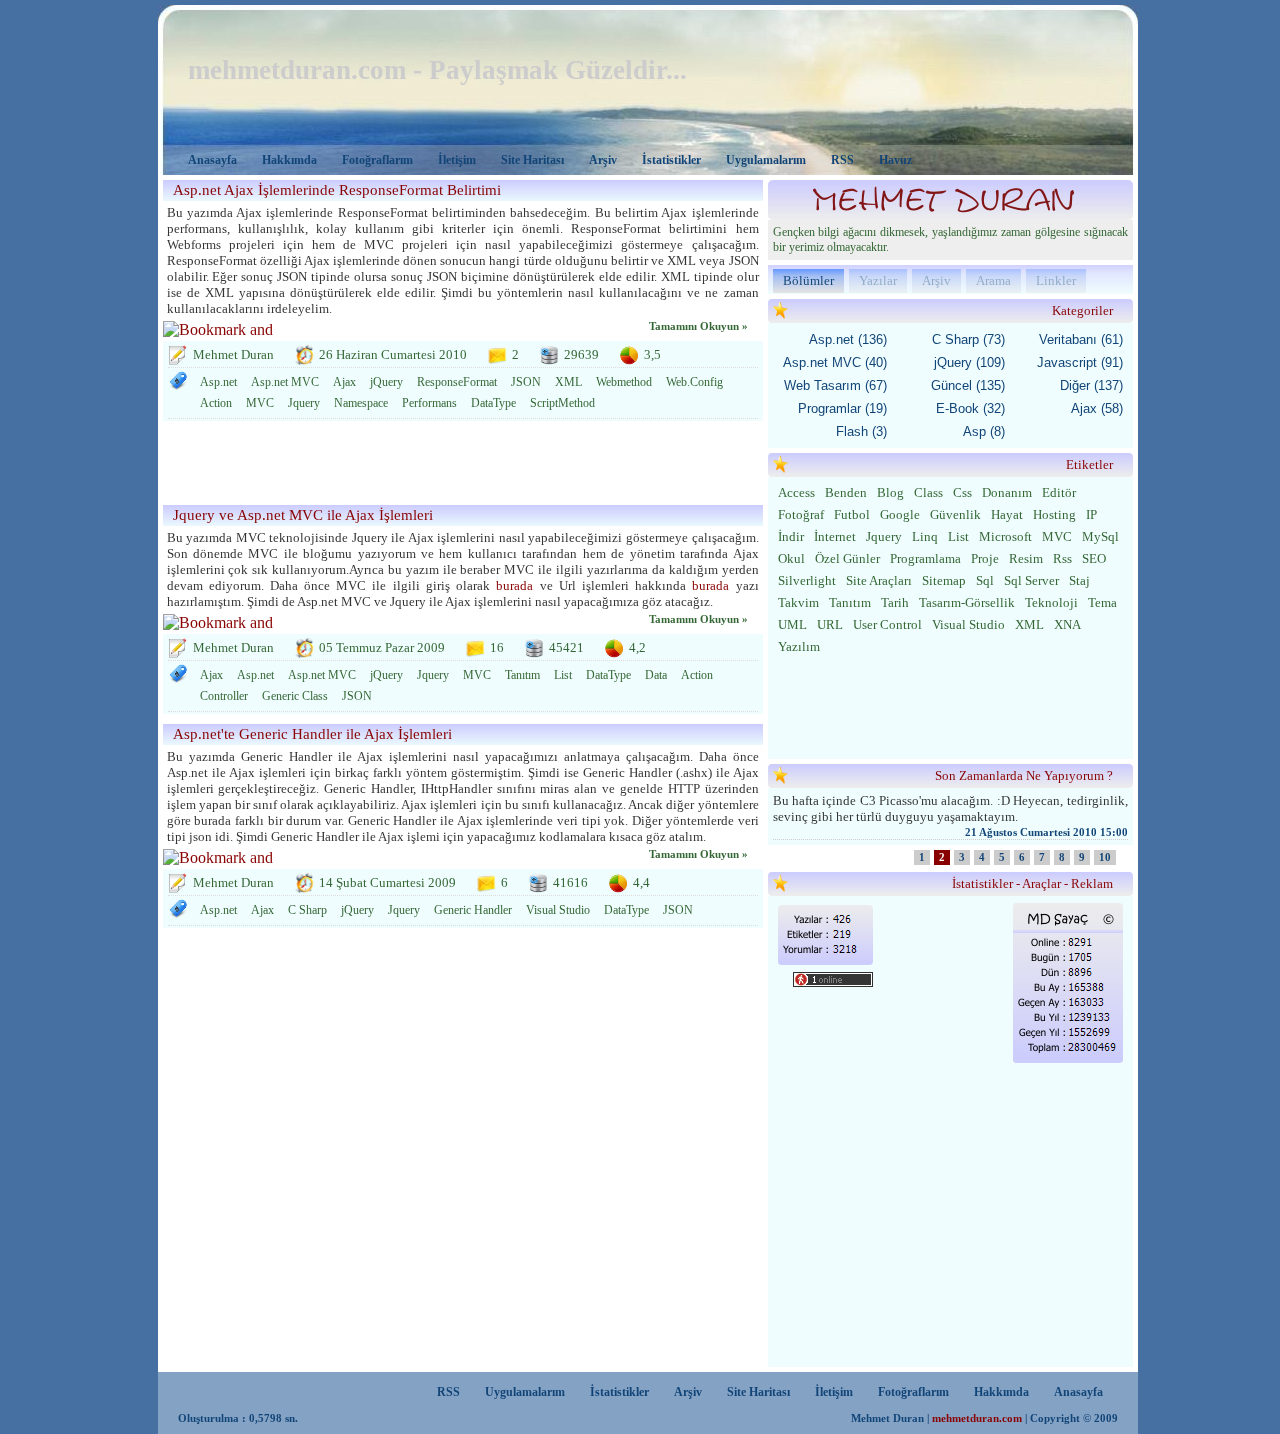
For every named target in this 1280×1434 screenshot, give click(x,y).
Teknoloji (1051, 602)
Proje (985, 558)
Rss (1062, 558)
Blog (890, 492)
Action (216, 403)
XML (568, 382)
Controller (224, 696)
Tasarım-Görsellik (967, 602)
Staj (1079, 580)
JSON (526, 382)
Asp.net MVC (285, 382)
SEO (1094, 558)
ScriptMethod (562, 403)
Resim (1026, 558)
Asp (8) (984, 431)
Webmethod (624, 382)
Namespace (361, 403)
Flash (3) (861, 431)
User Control (887, 624)
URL (830, 624)
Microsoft (1005, 536)
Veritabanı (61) (1081, 339)
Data (656, 675)
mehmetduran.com (977, 1418)
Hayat (1007, 514)
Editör (1059, 492)
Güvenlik (955, 514)
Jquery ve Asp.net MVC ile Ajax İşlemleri (303, 515)
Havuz (895, 160)
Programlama (925, 558)
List (563, 675)
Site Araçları (879, 580)
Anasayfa (212, 160)
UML (792, 624)
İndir (791, 536)
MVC (260, 403)
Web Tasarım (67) (835, 385)
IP (1091, 514)
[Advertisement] (457, 466)
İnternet (835, 536)
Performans (429, 403)
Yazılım (799, 646)
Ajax (344, 382)
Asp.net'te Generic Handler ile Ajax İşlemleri (312, 734)
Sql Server (1031, 580)
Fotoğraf (801, 514)
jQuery (386, 382)
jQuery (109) (969, 362)
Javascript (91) (1080, 362)
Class (928, 492)
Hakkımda (289, 160)
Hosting (1054, 514)
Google (900, 514)
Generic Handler (473, 910)
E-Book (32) (970, 408)
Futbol (852, 514)
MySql (1100, 536)
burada (514, 585)
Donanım (1007, 492)
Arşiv (603, 160)
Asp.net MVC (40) (835, 362)
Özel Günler (847, 558)
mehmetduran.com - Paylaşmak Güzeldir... (437, 70)
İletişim (457, 160)
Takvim (798, 602)
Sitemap (944, 580)
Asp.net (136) (848, 339)
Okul (791, 558)
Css (962, 492)
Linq (925, 536)
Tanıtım (522, 675)
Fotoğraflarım (377, 160)
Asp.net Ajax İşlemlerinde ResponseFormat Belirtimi (337, 190)
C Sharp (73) (968, 339)
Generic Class (295, 696)
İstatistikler (671, 160)
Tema (1102, 602)
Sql (985, 580)
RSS (842, 160)
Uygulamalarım (766, 160)
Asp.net (218, 382)
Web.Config (694, 382)
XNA (1067, 624)
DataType (493, 403)
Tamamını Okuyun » (698, 326)
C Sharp (307, 910)
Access (796, 492)
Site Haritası (532, 160)
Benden (846, 492)
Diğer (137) (1091, 385)
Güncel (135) (968, 385)
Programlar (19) (842, 408)
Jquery (304, 403)
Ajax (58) (1097, 408)
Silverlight (807, 580)
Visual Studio (558, 910)
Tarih (895, 602)
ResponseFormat (457, 382)
